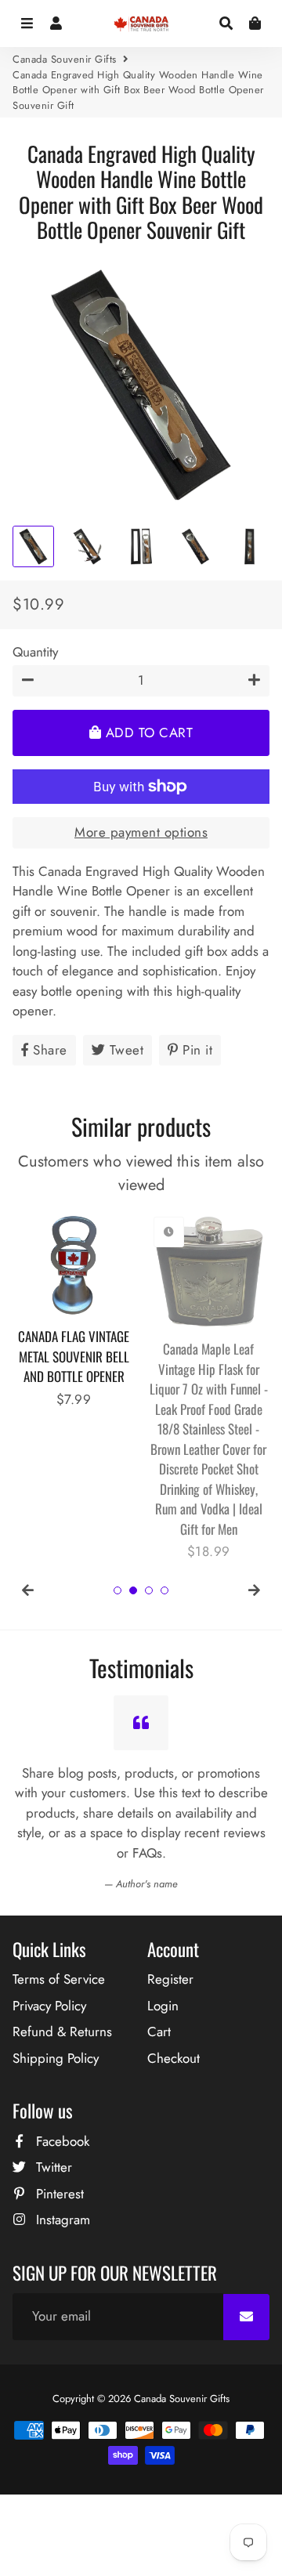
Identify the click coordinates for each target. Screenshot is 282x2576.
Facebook (61, 2141)
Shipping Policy (56, 2058)
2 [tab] (133, 1590)
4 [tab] (164, 1590)
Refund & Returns (62, 2031)
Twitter (52, 2167)
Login (163, 2006)
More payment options (141, 832)
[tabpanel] (74, 1310)
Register (170, 1979)
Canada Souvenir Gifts (65, 59)
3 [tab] (149, 1590)
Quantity (35, 652)
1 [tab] (117, 1590)
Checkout (174, 2058)
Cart (159, 2031)
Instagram (61, 2220)
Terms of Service (59, 1979)
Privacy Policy (49, 2006)
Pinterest (58, 2194)
